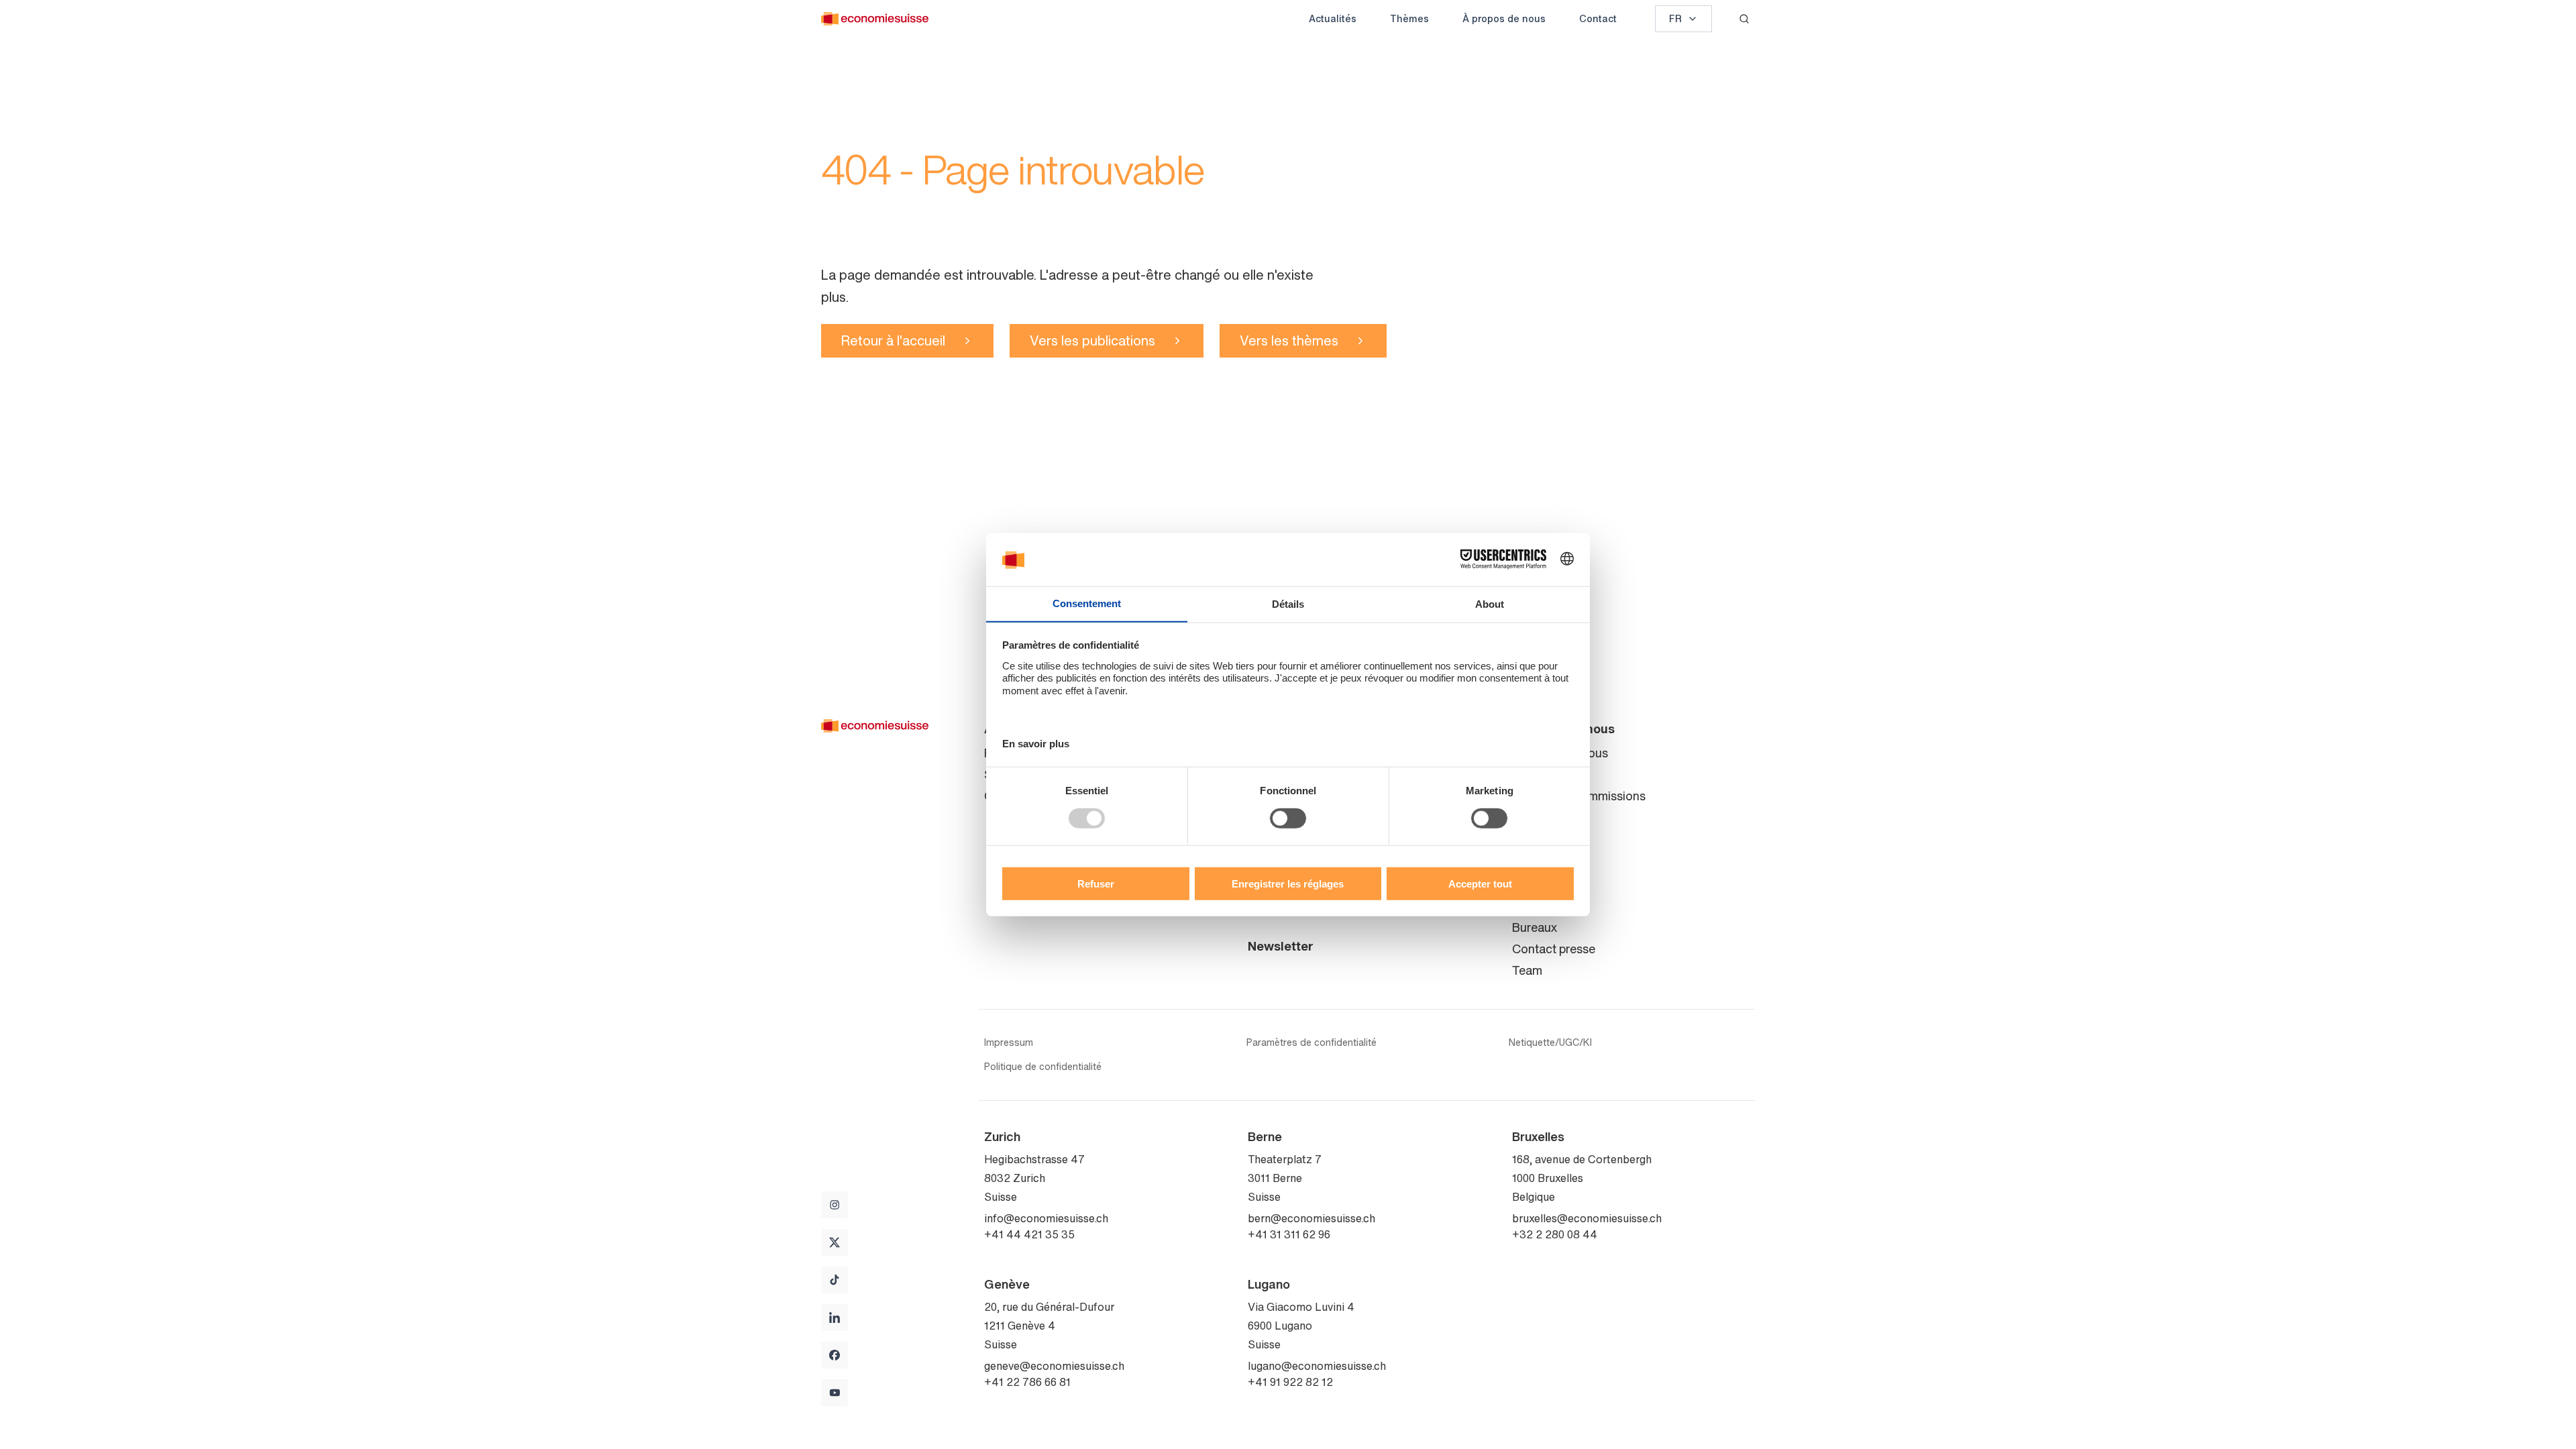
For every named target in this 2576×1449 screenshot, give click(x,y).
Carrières (1537, 839)
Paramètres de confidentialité (1311, 1042)
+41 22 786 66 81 (1027, 1382)
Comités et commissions (1579, 796)
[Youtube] (835, 1393)
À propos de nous (1504, 18)
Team (1527, 970)
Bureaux (1535, 927)
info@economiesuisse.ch (1046, 1218)
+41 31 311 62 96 (1289, 1234)
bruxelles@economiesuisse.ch (1587, 1218)
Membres (1537, 817)
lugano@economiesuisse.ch (1317, 1366)
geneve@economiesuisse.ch (1054, 1366)
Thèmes (1409, 18)
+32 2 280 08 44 (1555, 1234)
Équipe (1531, 774)
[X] (835, 1242)
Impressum (1009, 1042)
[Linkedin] (835, 1318)
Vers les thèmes (1289, 340)
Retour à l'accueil (893, 340)
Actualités (1333, 18)
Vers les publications (1092, 340)
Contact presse (1554, 949)
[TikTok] (835, 1280)
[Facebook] (835, 1355)
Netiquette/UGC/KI (1550, 1042)
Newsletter (1281, 946)
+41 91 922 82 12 (1290, 1382)
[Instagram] (835, 1205)
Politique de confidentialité (1043, 1067)
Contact (1598, 18)
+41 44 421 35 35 (1029, 1234)
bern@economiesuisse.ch (1311, 1218)
